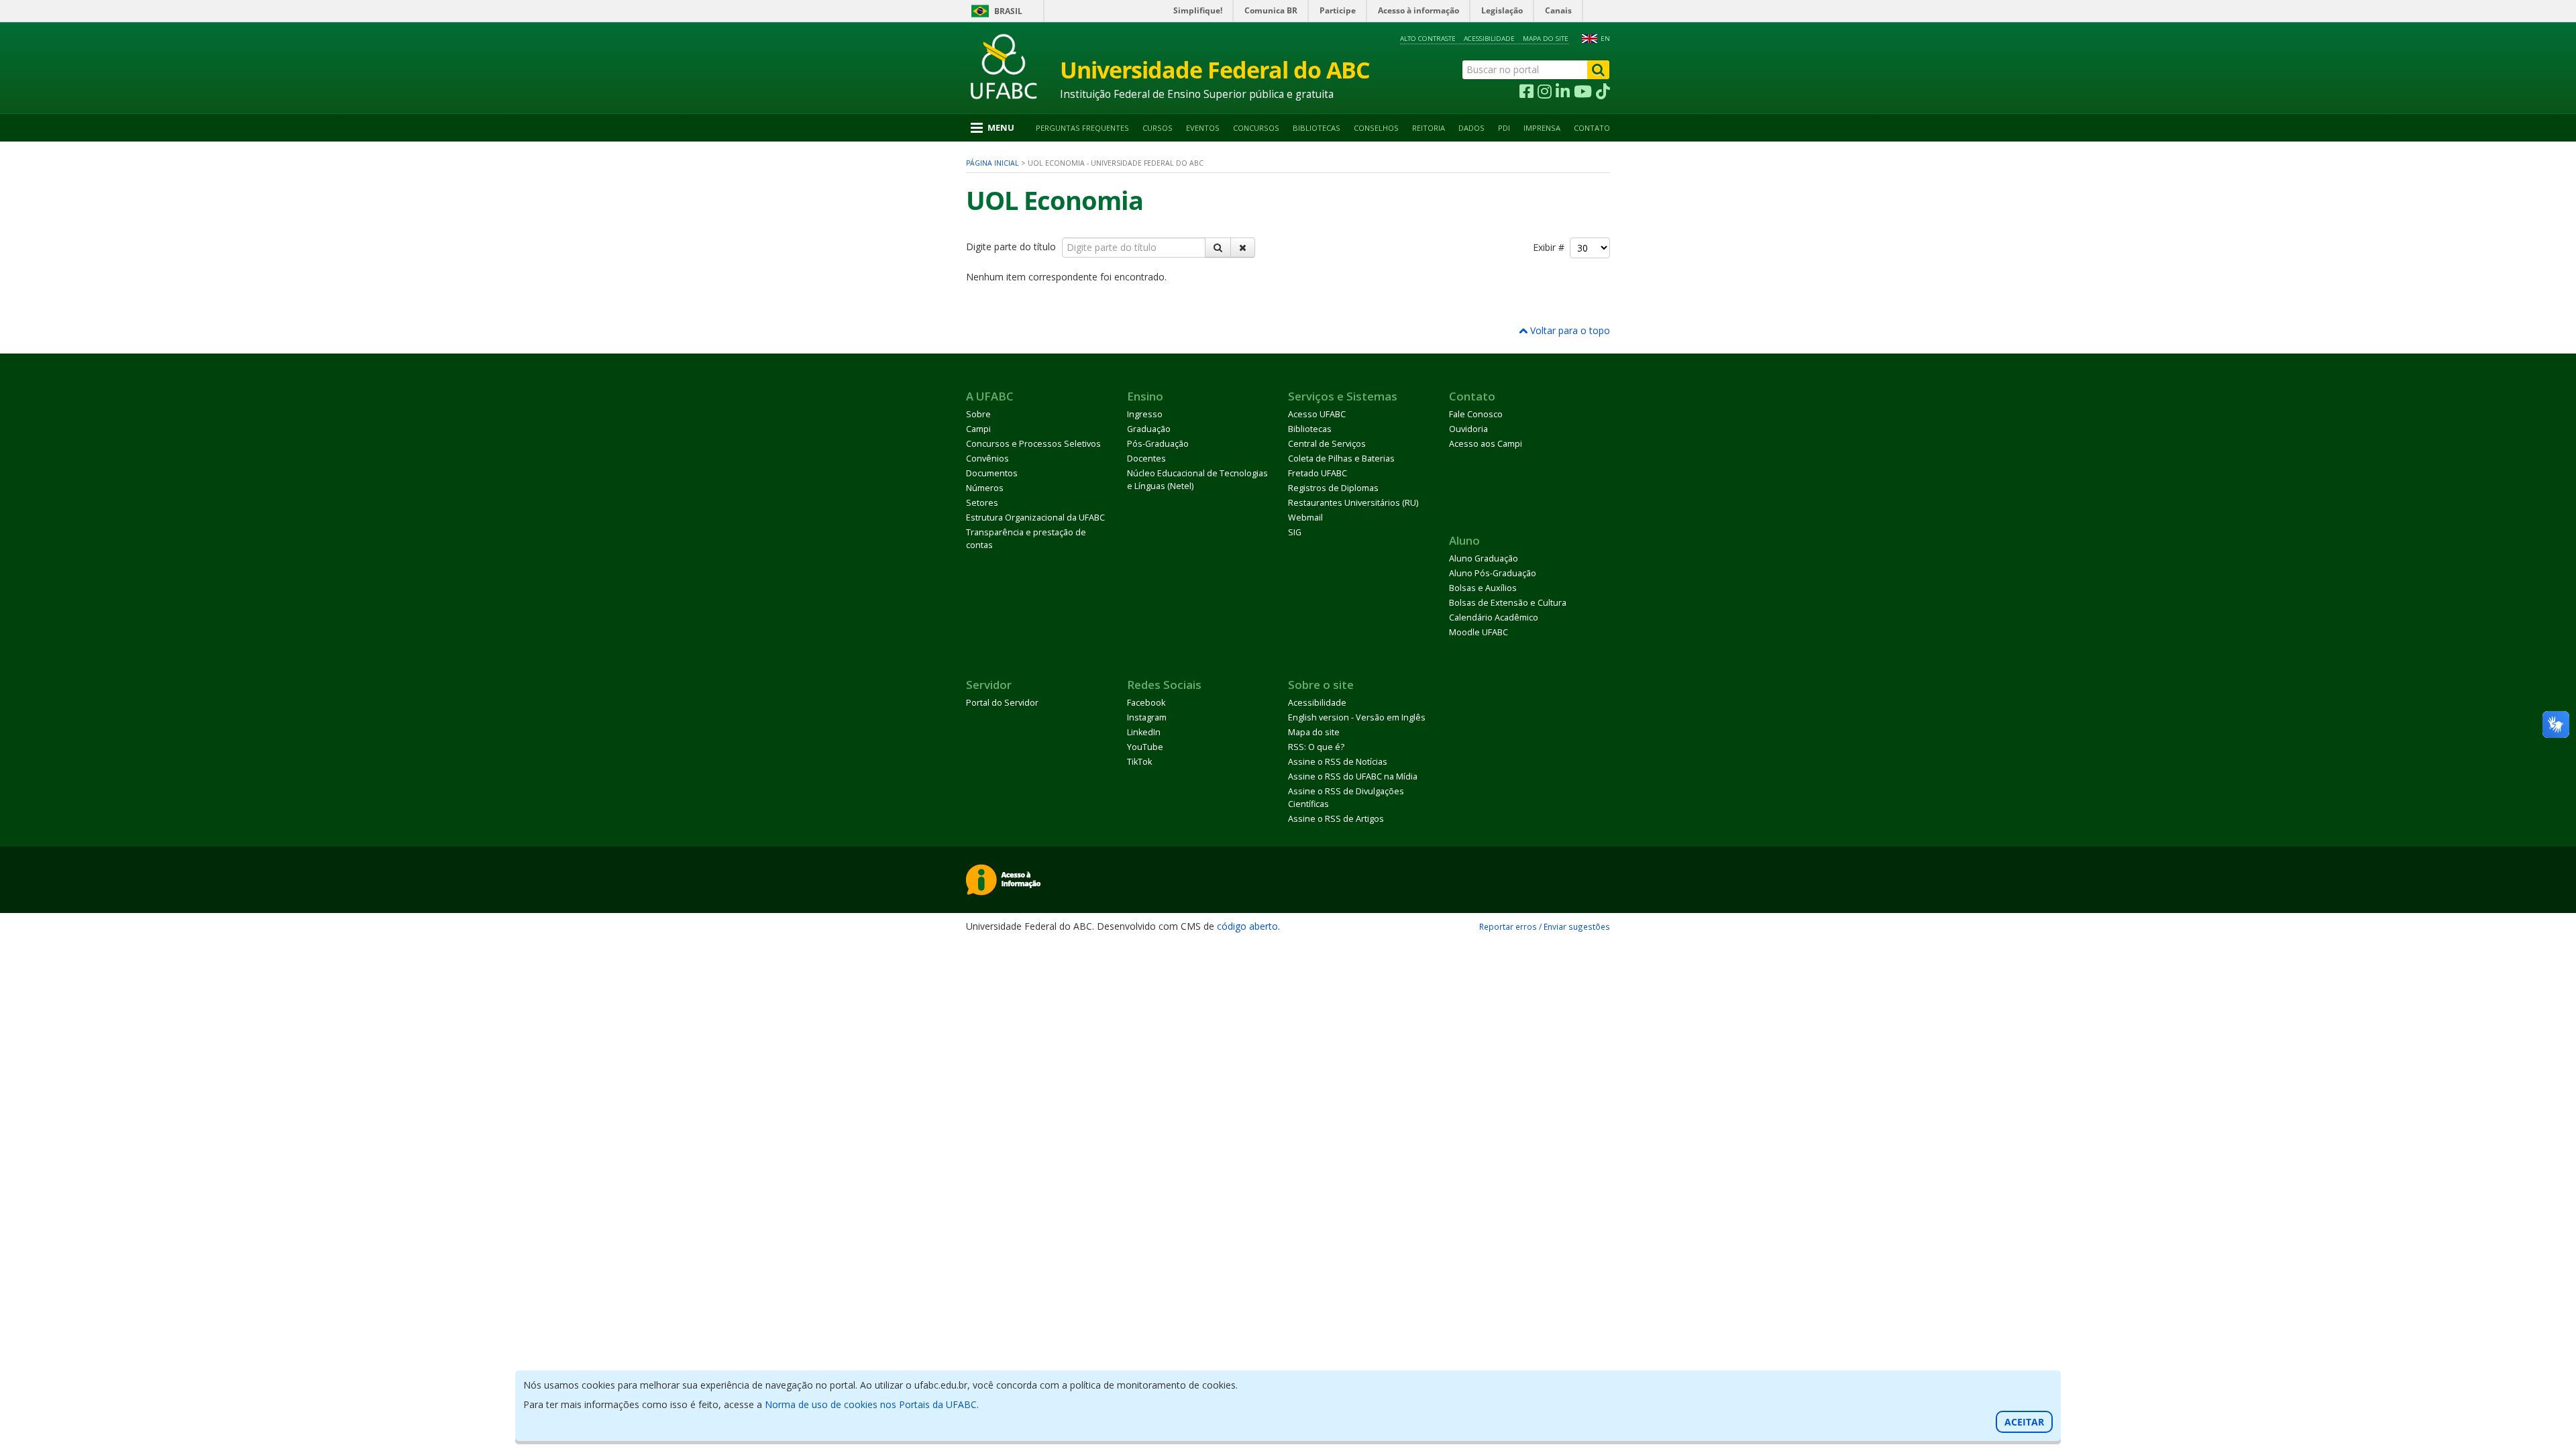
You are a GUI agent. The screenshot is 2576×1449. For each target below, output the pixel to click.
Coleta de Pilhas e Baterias (1341, 459)
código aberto (1247, 926)
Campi (978, 429)
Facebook (1146, 703)
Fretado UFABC (1318, 473)
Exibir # (1551, 247)
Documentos (992, 473)
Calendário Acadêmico (1494, 618)
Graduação (1149, 429)
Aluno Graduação (1484, 558)
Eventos (1203, 128)
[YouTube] (1583, 92)
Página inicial (992, 163)
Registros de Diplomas (1333, 488)
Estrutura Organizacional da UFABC (1035, 518)
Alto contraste (1428, 39)
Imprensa (1542, 128)
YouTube (1145, 747)
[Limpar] (1243, 248)
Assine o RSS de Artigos (1336, 819)
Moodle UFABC (1479, 632)
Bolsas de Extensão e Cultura (1508, 603)
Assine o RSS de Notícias (1338, 762)
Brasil (1008, 11)
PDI (1504, 128)
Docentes (1146, 459)
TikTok (1139, 762)
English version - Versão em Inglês (1357, 717)
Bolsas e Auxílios (1483, 588)
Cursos (1158, 128)
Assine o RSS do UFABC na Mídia (1353, 776)
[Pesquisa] (1218, 248)
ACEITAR (2024, 1422)
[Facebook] (1526, 92)
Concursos (1256, 128)
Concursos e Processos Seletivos (1033, 444)
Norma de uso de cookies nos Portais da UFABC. (872, 1404)
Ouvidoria (1468, 429)
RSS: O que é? (1316, 747)
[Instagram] (1545, 92)
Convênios (987, 459)
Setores (982, 503)
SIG (1295, 532)
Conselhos (1376, 128)
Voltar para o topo (1569, 330)
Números (985, 488)
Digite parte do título (1012, 247)
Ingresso (1145, 414)
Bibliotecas (1317, 128)
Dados (1471, 128)
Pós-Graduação (1158, 444)
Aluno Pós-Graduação (1493, 573)
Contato (1592, 128)
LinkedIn (1144, 732)
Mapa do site (1546, 39)
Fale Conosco (1476, 414)
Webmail (1305, 518)
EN (1605, 39)
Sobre (978, 414)
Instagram (1147, 717)
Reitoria (1429, 128)
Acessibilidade (1489, 39)
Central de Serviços (1327, 444)
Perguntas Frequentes (1082, 128)
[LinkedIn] (1563, 92)
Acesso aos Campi (1486, 444)
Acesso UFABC (1317, 414)
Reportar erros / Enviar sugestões (1545, 926)
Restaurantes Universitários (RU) (1353, 503)
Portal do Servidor (1002, 703)
